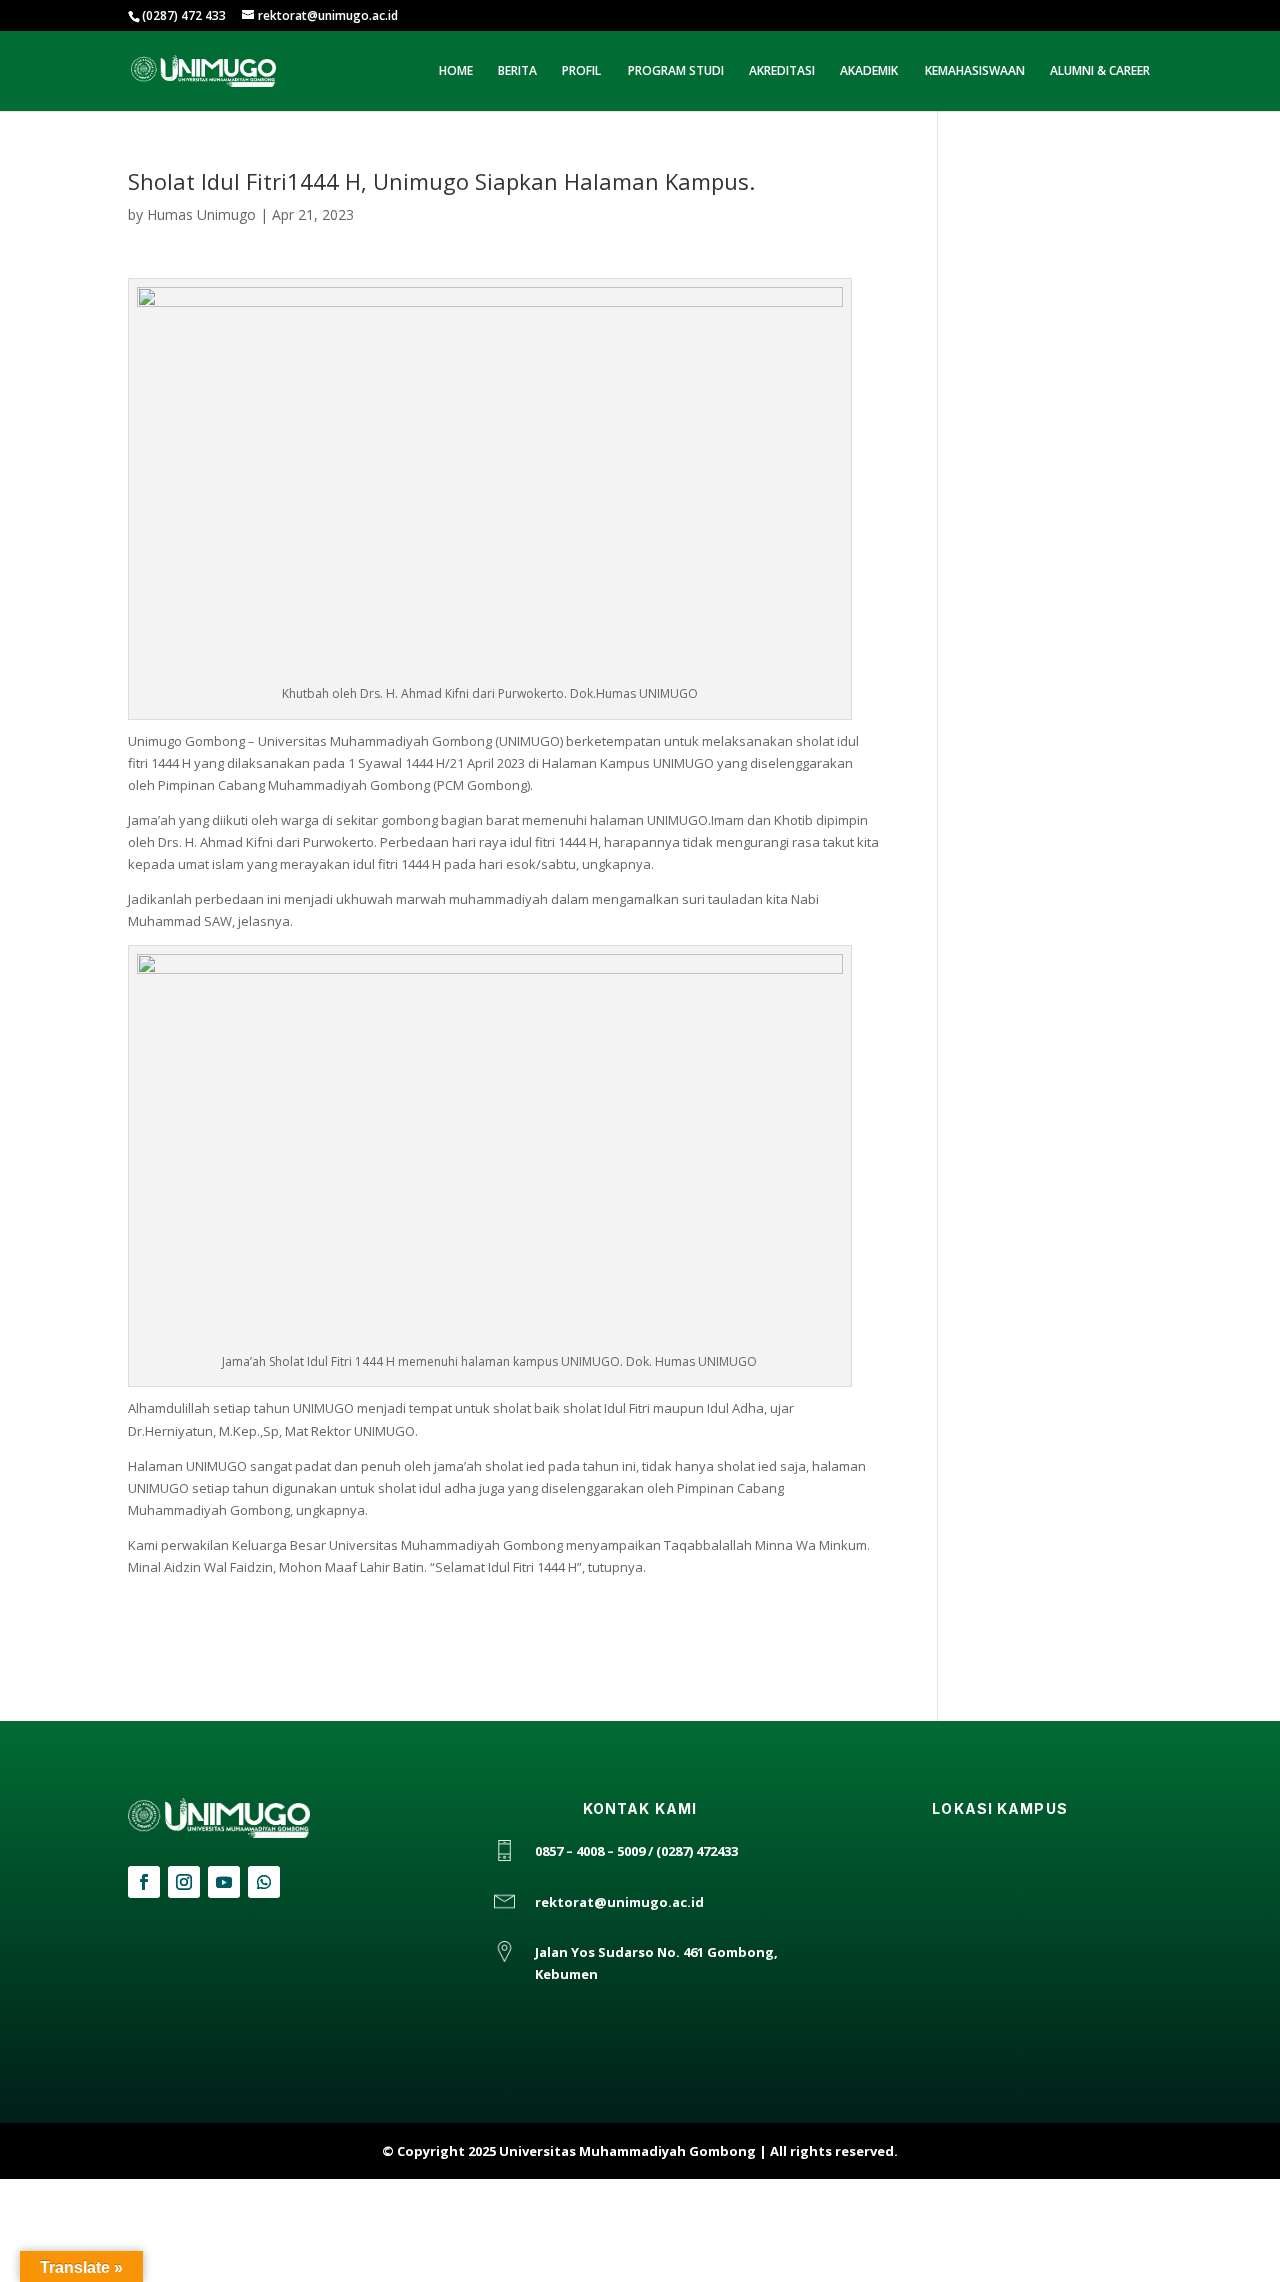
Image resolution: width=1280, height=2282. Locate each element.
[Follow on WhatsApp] (264, 1882)
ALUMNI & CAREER (1100, 71)
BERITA (517, 71)
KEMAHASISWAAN (975, 71)
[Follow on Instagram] (184, 1882)
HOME (456, 71)
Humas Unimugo (201, 214)
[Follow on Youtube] (224, 1882)
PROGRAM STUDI (676, 71)
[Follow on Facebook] (144, 1882)
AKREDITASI (782, 71)
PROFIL (581, 71)
